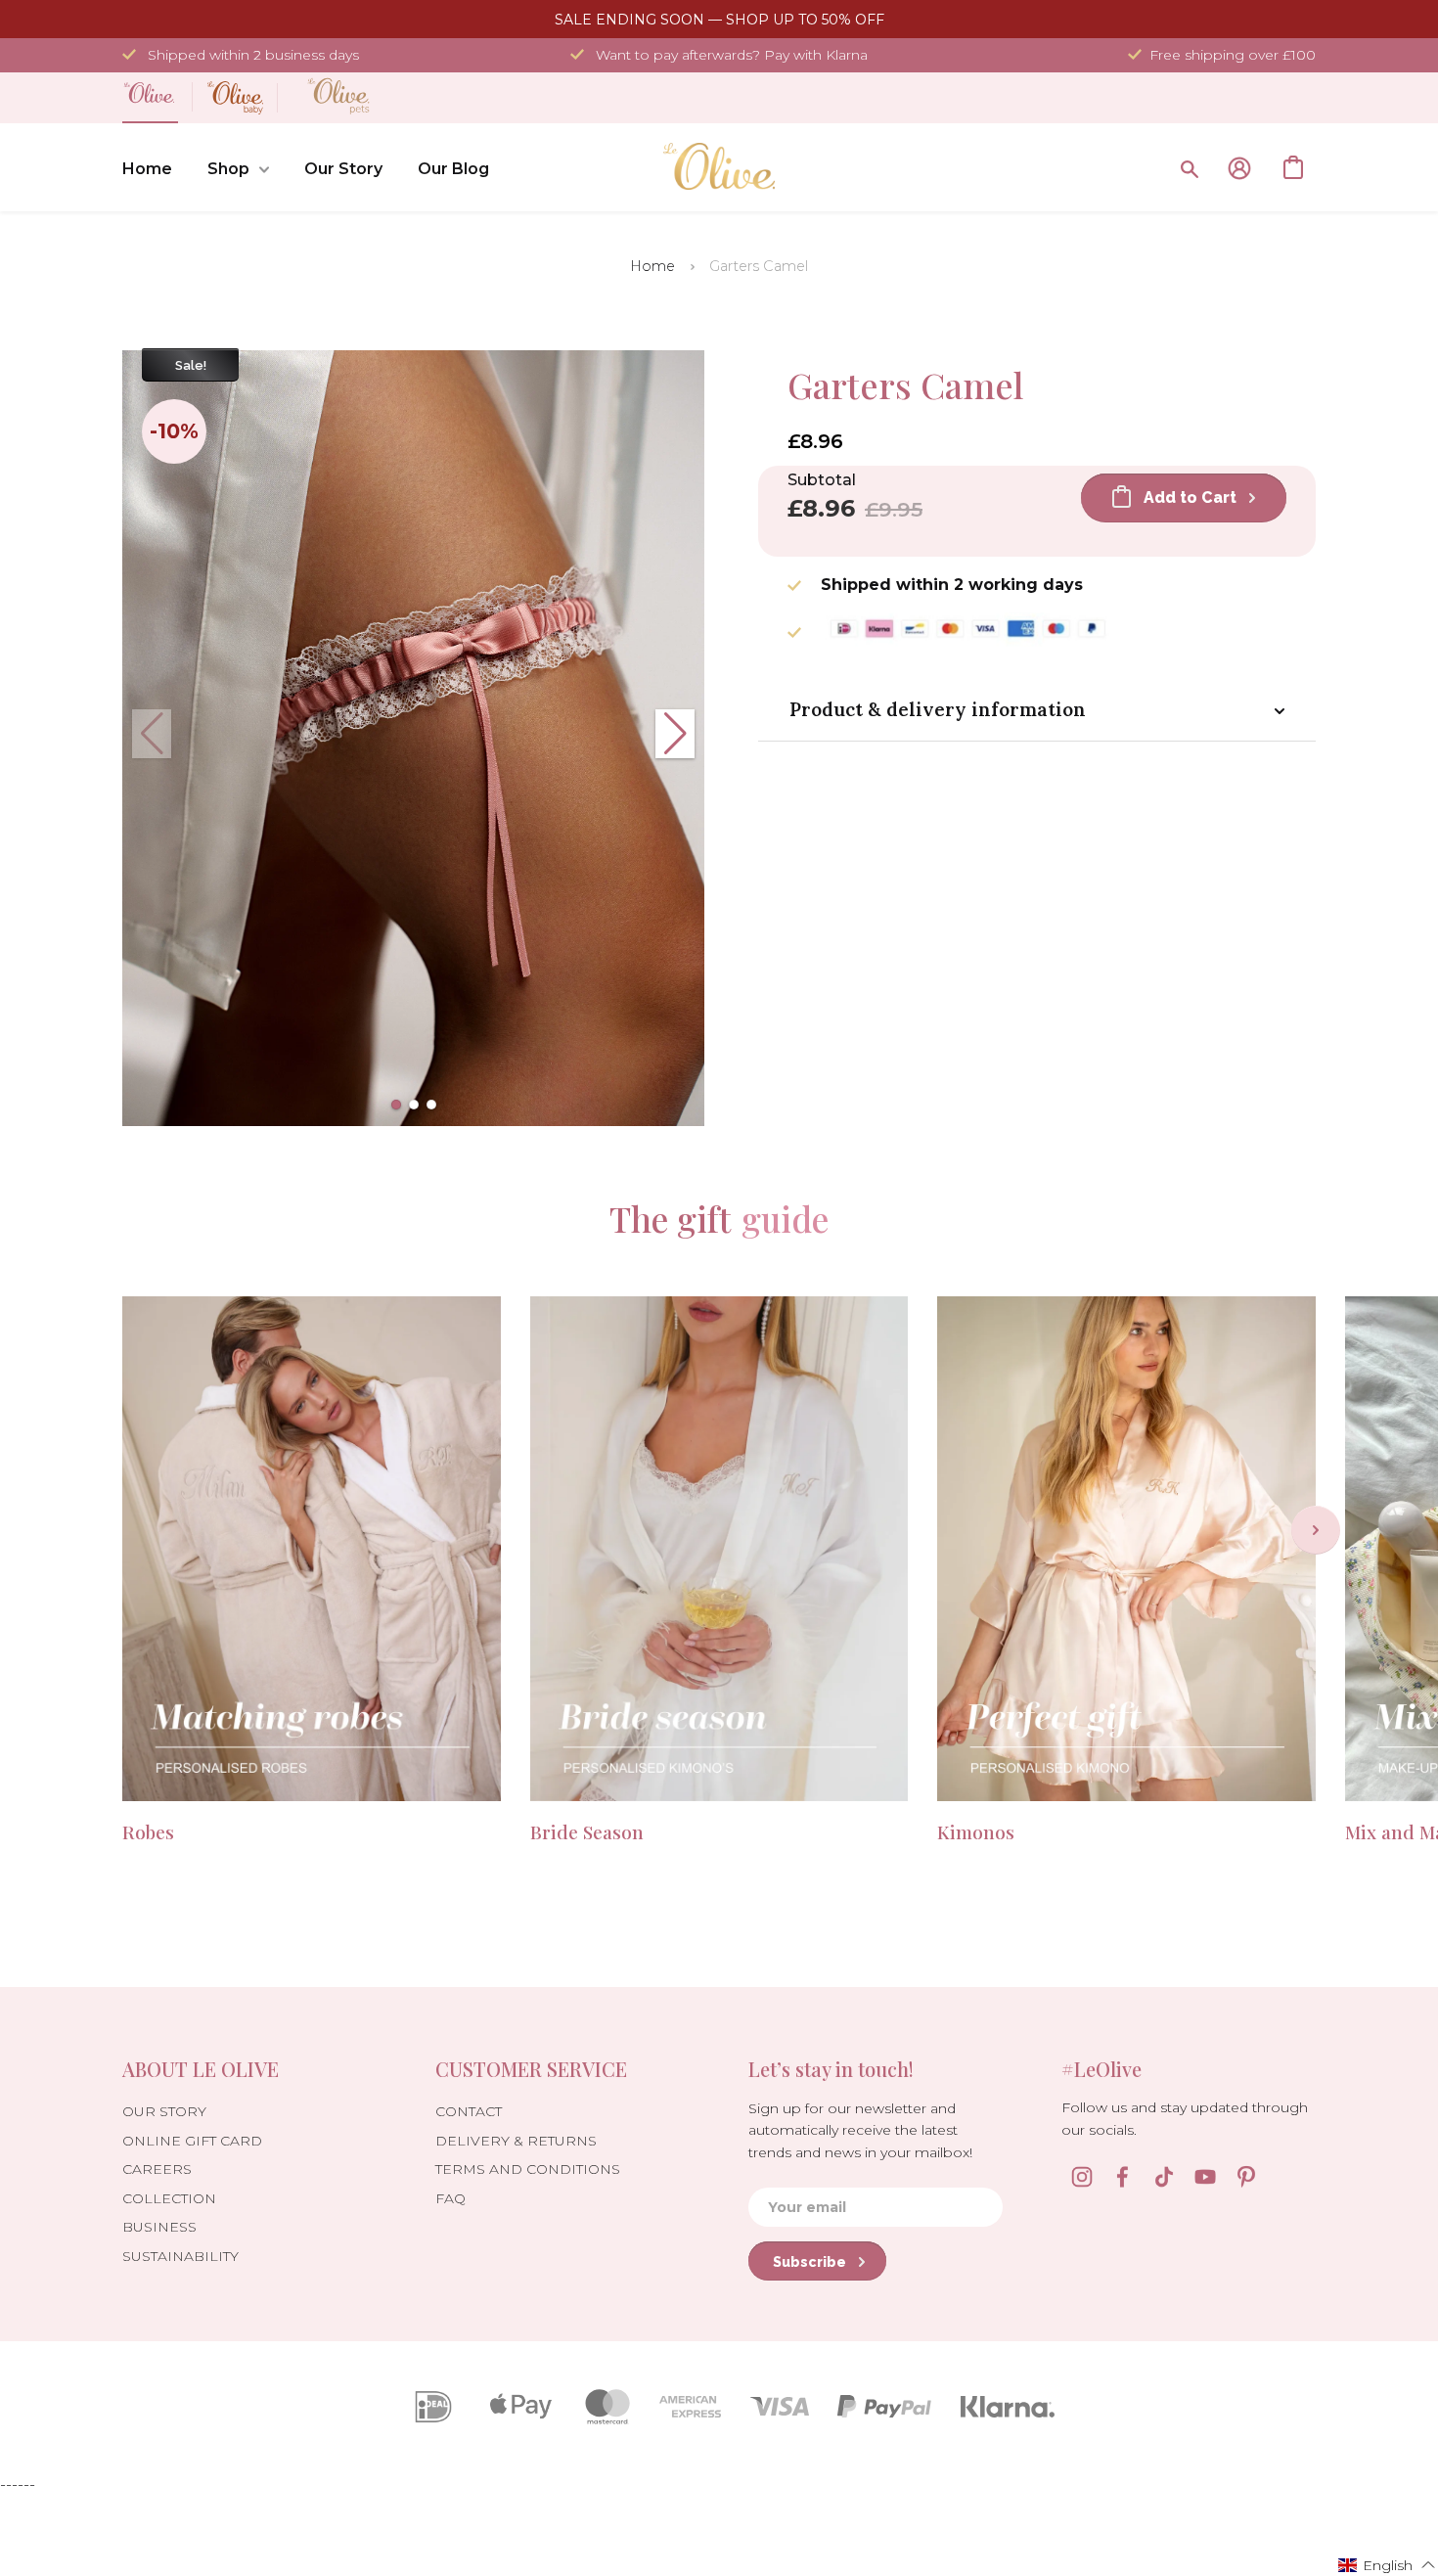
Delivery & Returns (516, 2141)
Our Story (343, 169)
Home (147, 169)
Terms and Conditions (528, 2169)
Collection (169, 2198)
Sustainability (180, 2256)
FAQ (450, 2198)
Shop (228, 169)
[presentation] (1316, 1530)
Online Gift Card (192, 2141)
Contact (469, 2111)
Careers (157, 2169)
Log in (1239, 168)
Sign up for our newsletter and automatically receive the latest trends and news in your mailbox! (860, 2130)
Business (159, 2227)
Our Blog (453, 169)
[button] (396, 1105)
